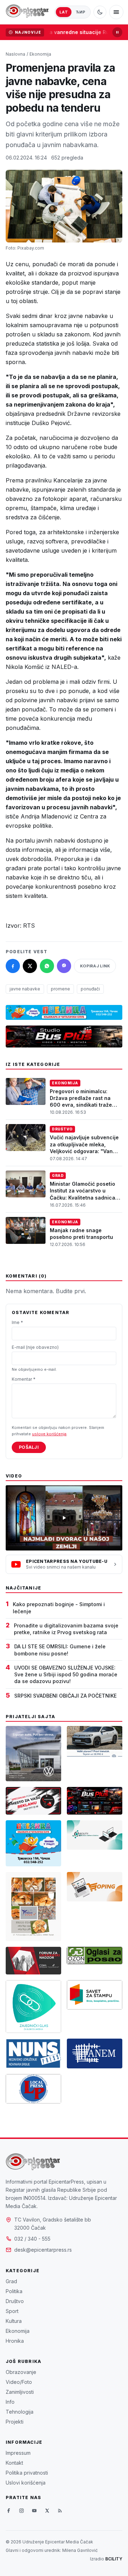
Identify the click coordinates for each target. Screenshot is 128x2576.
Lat (64, 12)
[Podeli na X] (30, 966)
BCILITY (114, 2559)
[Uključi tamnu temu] (100, 12)
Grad (58, 1175)
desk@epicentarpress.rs (43, 2250)
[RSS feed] (60, 2510)
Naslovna (15, 54)
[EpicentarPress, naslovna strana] (27, 12)
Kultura (14, 2321)
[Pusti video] (64, 1518)
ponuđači (90, 989)
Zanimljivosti (20, 2392)
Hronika (15, 2341)
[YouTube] (34, 2510)
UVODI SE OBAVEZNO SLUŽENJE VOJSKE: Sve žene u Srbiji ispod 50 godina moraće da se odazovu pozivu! (66, 1675)
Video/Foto (19, 2382)
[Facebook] (9, 2510)
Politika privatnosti (27, 2473)
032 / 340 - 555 (32, 2239)
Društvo (62, 1129)
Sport (12, 2311)
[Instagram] (21, 2510)
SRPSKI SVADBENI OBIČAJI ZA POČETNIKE (65, 1696)
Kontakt (14, 2463)
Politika (14, 2291)
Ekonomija (40, 54)
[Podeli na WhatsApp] (47, 966)
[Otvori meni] (116, 12)
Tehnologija (20, 2412)
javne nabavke (25, 989)
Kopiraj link (95, 966)
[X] (47, 2510)
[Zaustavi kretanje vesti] (117, 32)
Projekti (15, 2422)
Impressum (18, 2453)
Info (10, 2402)
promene (60, 989)
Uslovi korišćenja (26, 2483)
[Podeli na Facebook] (13, 966)
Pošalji (29, 1447)
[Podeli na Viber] (64, 966)
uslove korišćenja (49, 1434)
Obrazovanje (21, 2372)
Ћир (81, 12)
